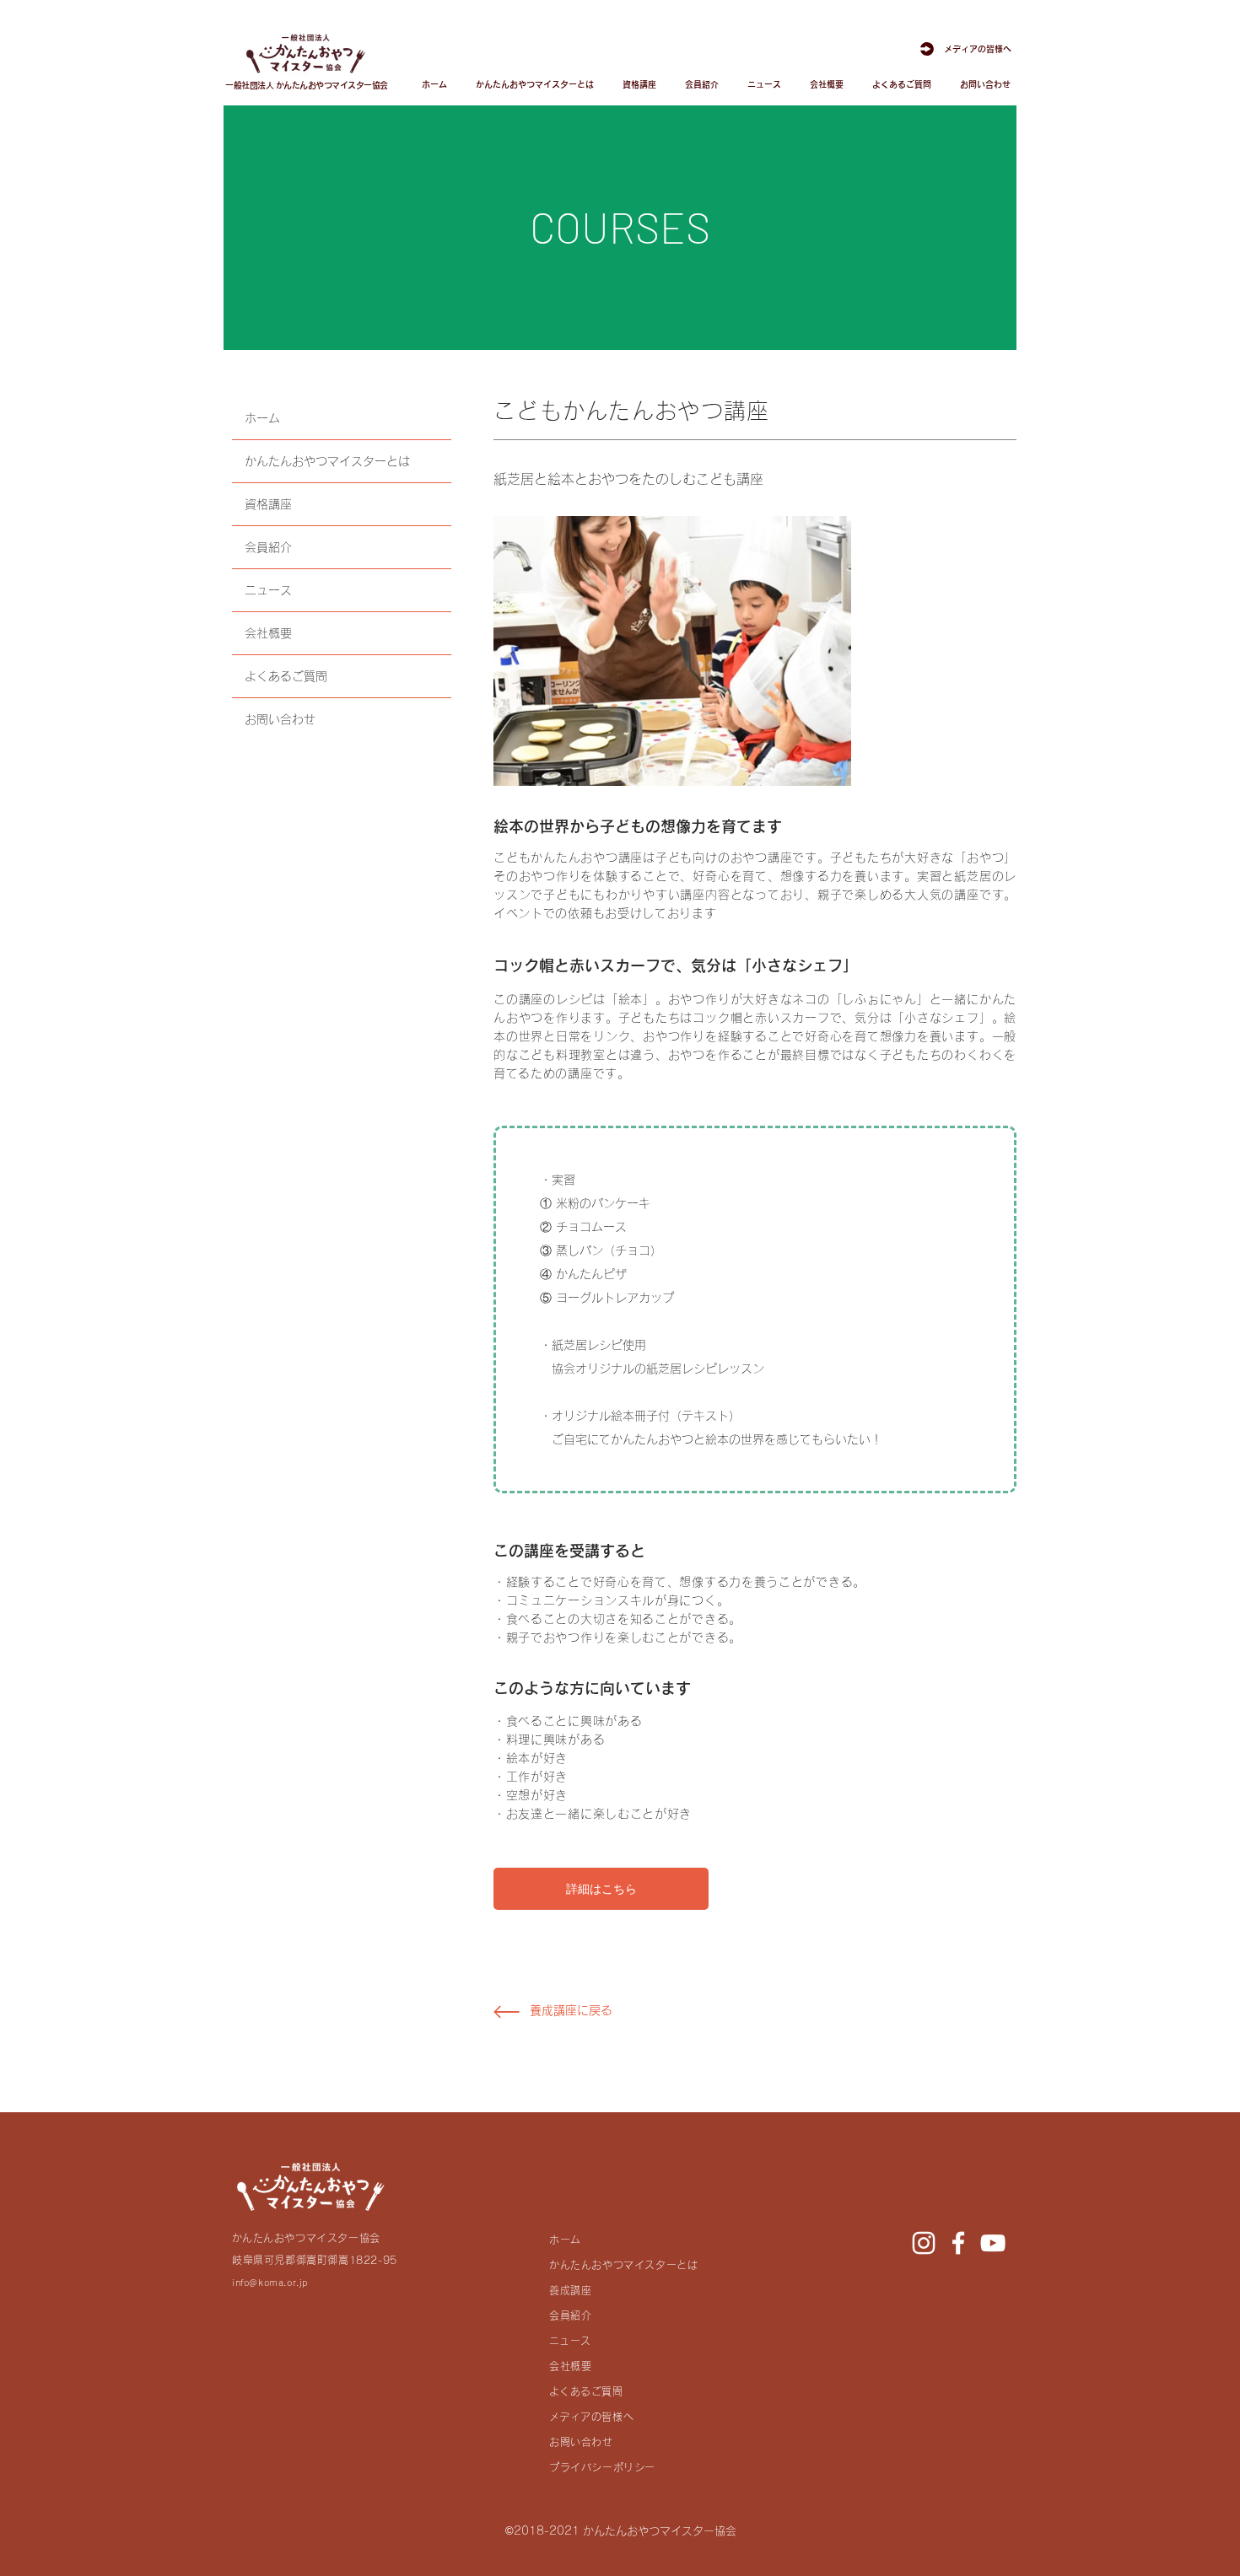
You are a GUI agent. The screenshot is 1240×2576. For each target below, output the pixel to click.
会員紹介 (268, 547)
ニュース (268, 590)
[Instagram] (924, 2243)
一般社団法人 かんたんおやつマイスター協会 (307, 85)
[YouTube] (993, 2243)
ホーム (262, 418)
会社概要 (268, 633)
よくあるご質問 (286, 676)
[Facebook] (958, 2243)
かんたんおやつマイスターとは (327, 461)
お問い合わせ (280, 719)
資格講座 (268, 504)
